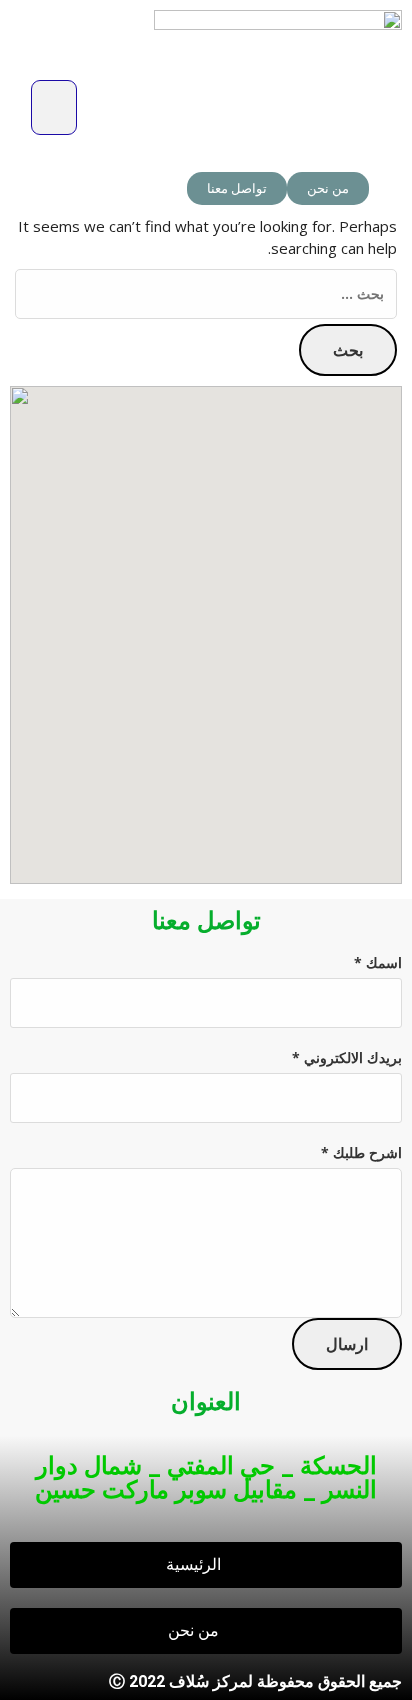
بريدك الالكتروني (347, 1057)
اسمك (378, 962)
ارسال (347, 1344)
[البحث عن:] (206, 294)
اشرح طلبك (361, 1152)
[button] (54, 107)
